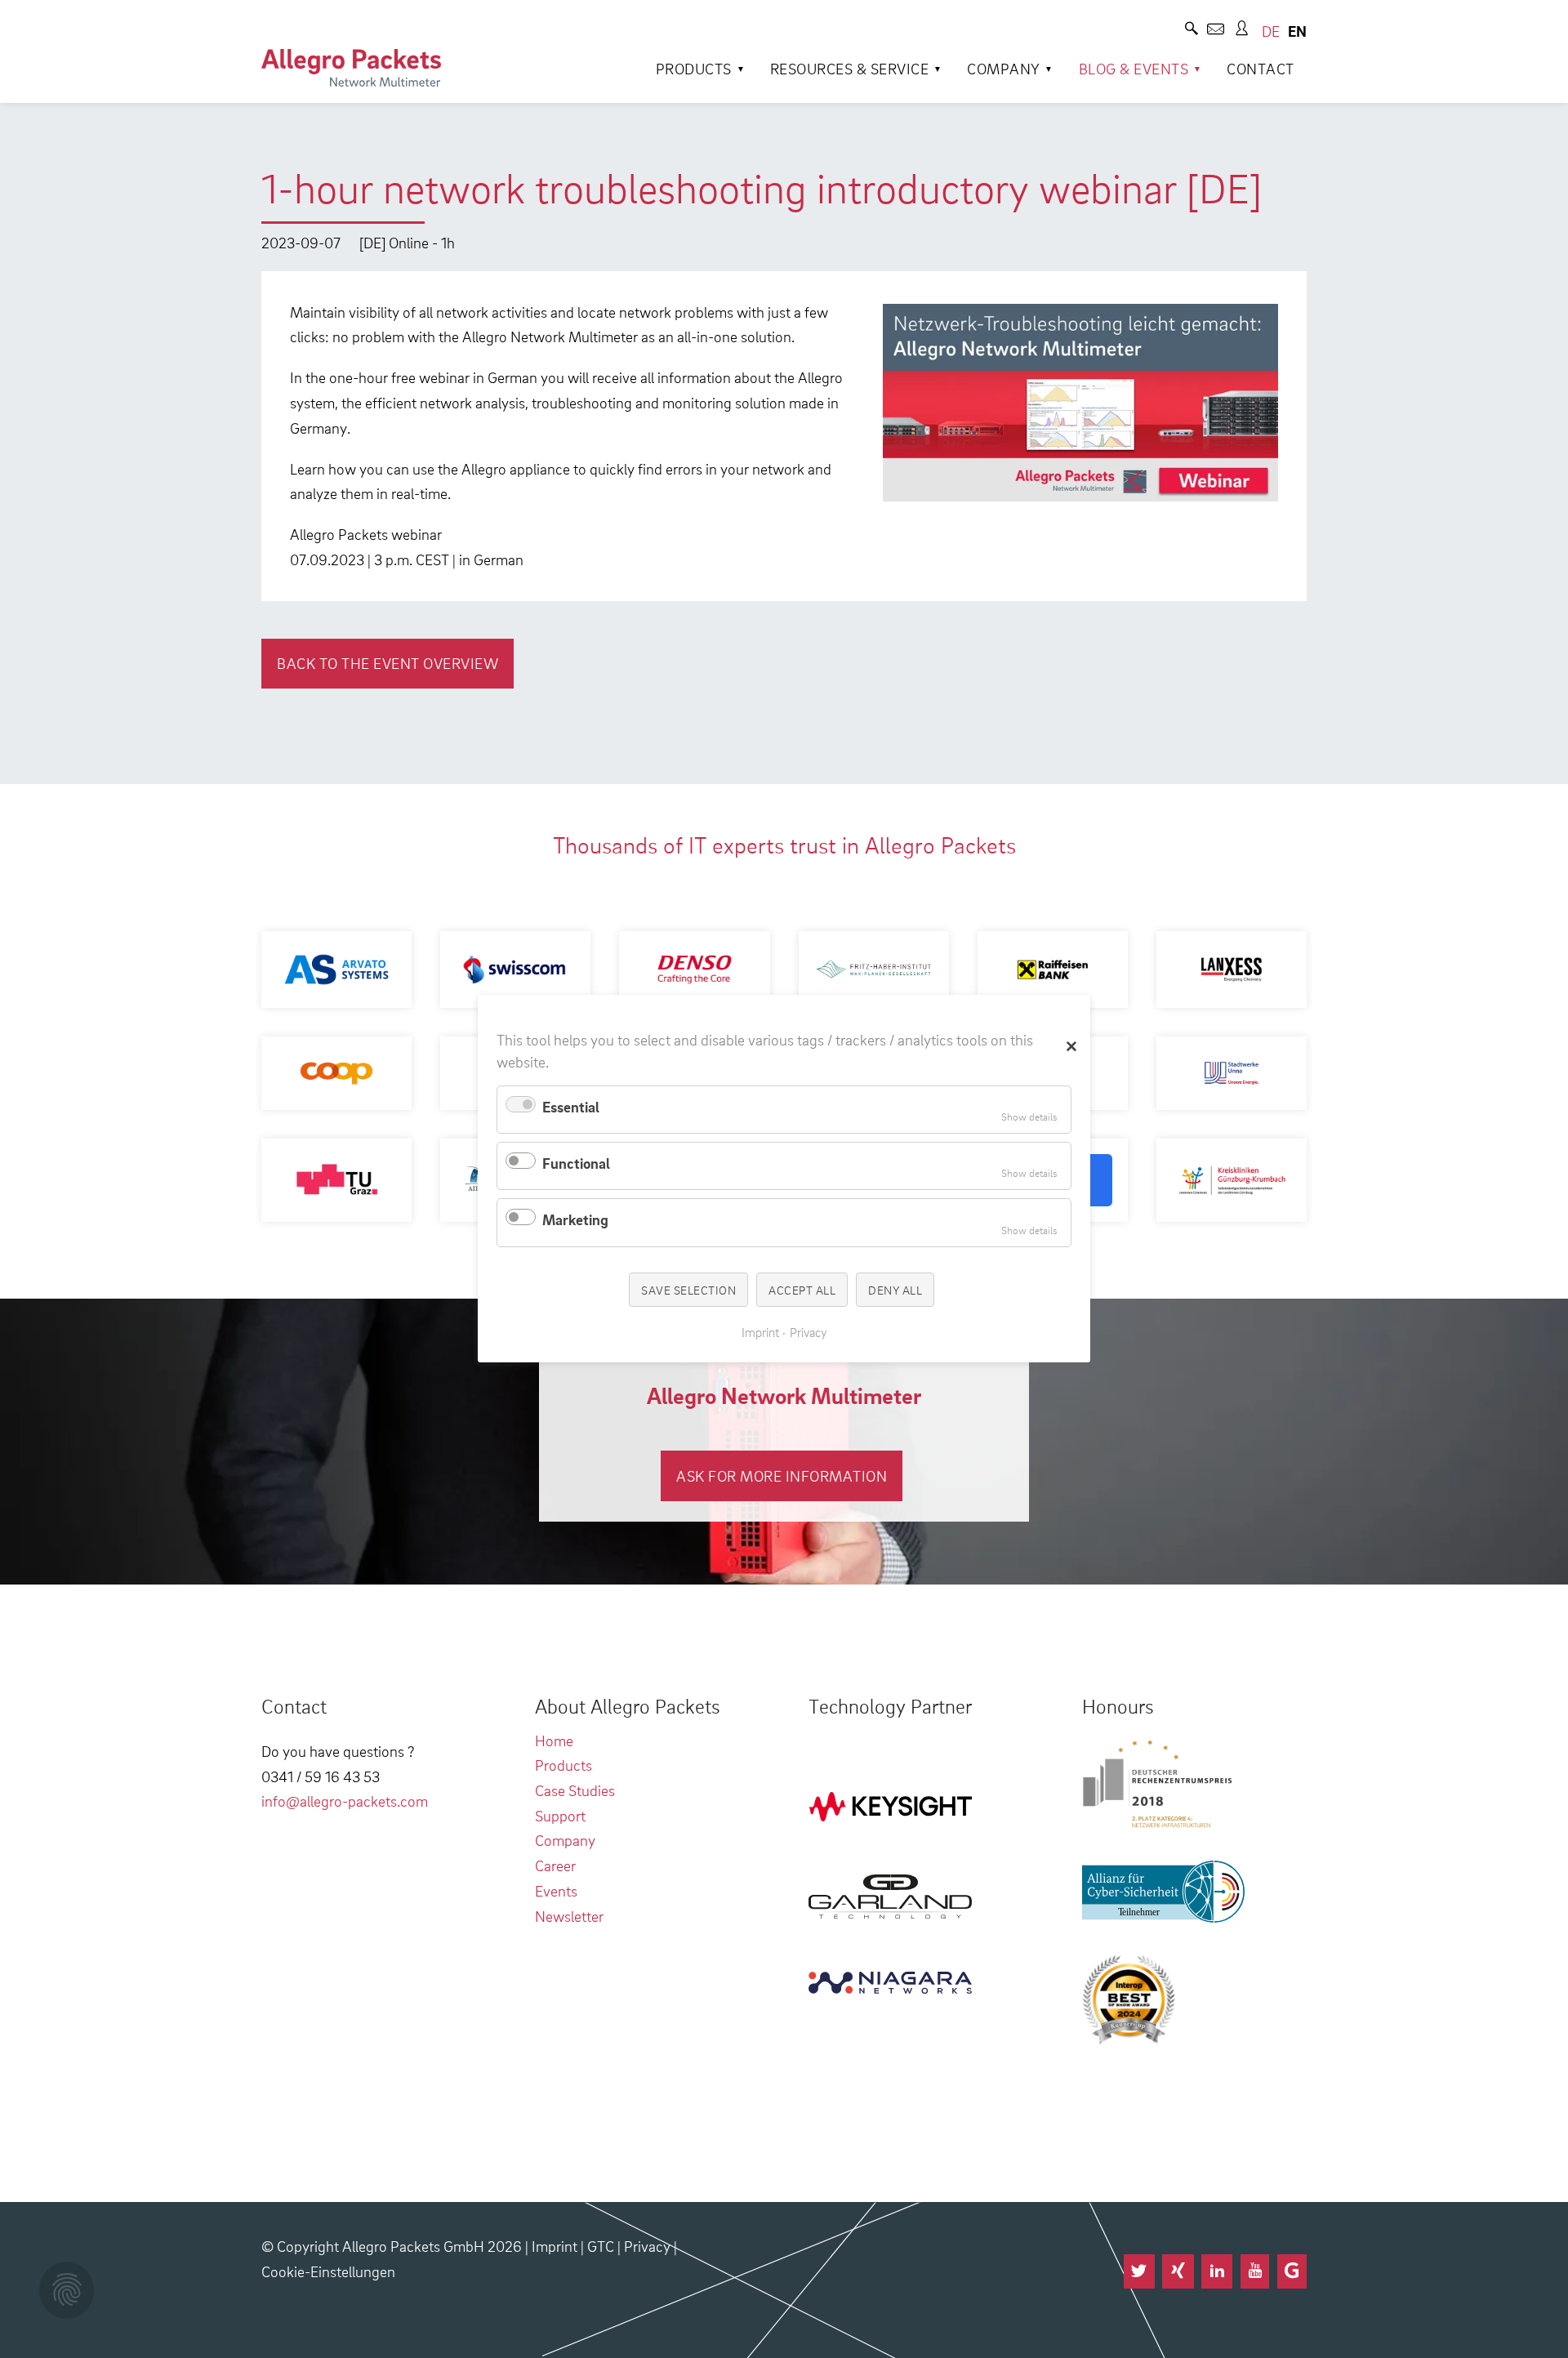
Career (555, 1865)
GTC (601, 2246)
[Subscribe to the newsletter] (1216, 31)
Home (554, 1740)
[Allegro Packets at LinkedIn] (1217, 2271)
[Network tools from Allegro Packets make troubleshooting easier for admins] (351, 68)
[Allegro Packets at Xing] (1178, 2271)
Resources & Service (850, 68)
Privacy (647, 2246)
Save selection (688, 1290)
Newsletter (569, 1916)
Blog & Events (1134, 68)
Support (560, 1815)
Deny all (895, 1290)
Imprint (555, 2246)
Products (694, 68)
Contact (1261, 68)
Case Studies (575, 1790)
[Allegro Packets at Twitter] (1139, 2271)
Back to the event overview (388, 663)
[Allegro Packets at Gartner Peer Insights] (1292, 2271)
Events (556, 1890)
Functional (576, 1163)
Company (1004, 68)
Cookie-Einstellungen (328, 2271)
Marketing (575, 1220)
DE (1271, 31)
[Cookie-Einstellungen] (67, 2290)
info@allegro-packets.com (345, 1801)
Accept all (802, 1290)
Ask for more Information (782, 1475)
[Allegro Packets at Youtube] (1255, 2271)
